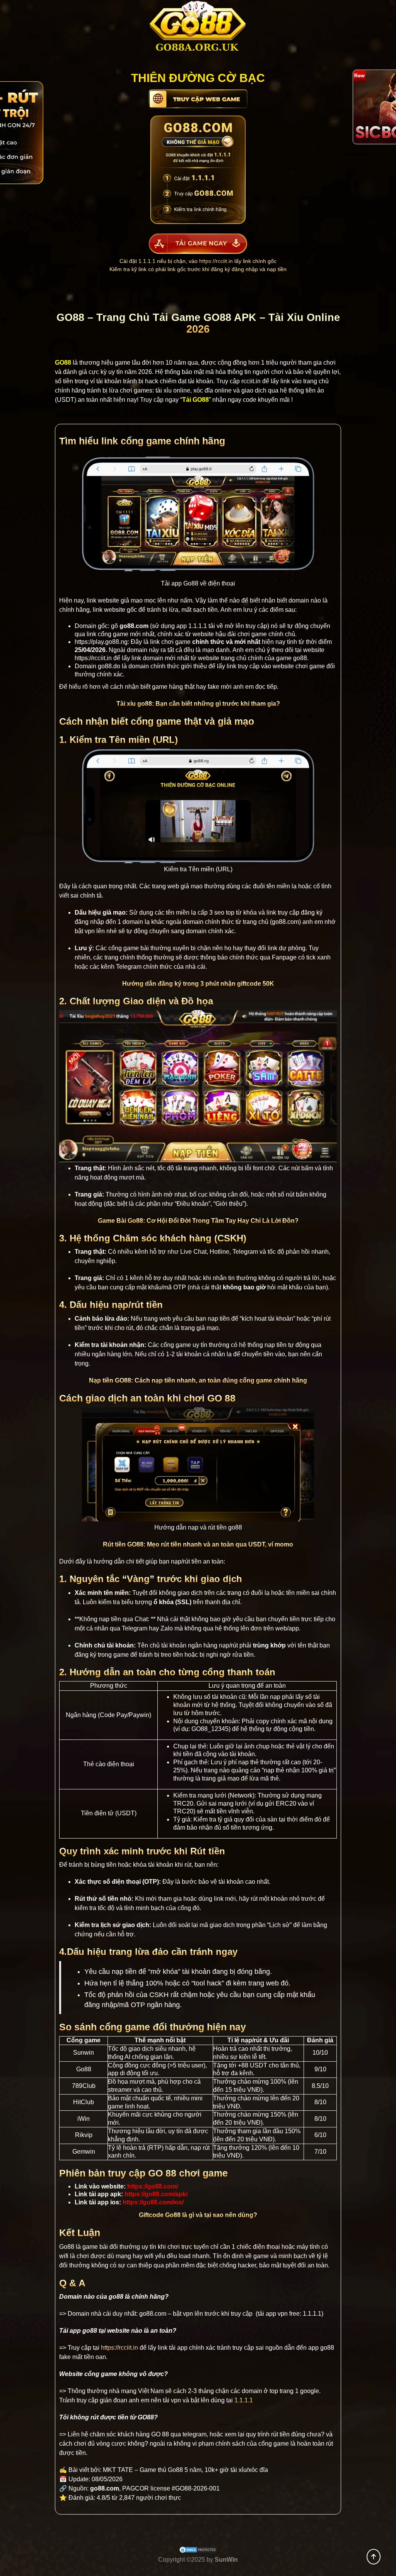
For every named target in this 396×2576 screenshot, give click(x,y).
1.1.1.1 (198, 626)
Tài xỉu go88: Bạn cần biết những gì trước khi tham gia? (198, 704)
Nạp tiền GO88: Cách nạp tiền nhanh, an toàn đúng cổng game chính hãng (198, 1380)
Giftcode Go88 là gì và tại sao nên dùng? (198, 2215)
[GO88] (198, 29)
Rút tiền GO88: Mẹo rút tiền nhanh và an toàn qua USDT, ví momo (198, 1544)
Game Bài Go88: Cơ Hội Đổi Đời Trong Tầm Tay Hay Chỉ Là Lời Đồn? (198, 1221)
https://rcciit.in (216, 261)
